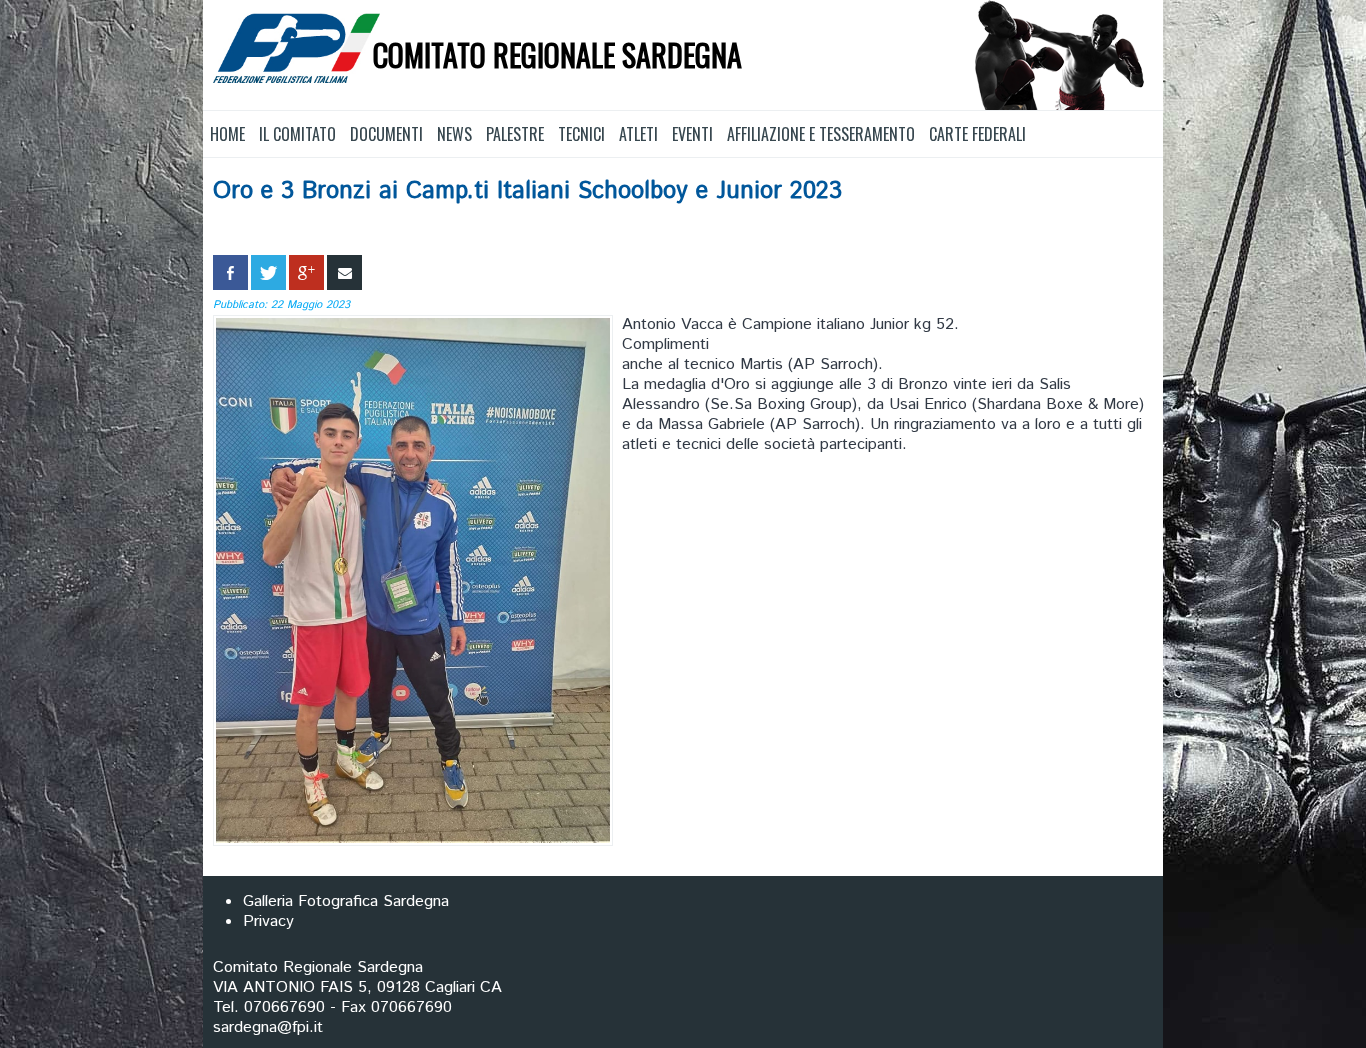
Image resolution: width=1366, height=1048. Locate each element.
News (454, 134)
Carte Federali (977, 134)
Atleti (638, 134)
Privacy (268, 921)
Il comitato (297, 134)
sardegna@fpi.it (268, 1027)
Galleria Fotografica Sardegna (346, 901)
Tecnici (581, 134)
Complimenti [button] (665, 345)
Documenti (386, 134)
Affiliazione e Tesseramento (821, 134)
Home (227, 134)
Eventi (692, 134)
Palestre (515, 134)
